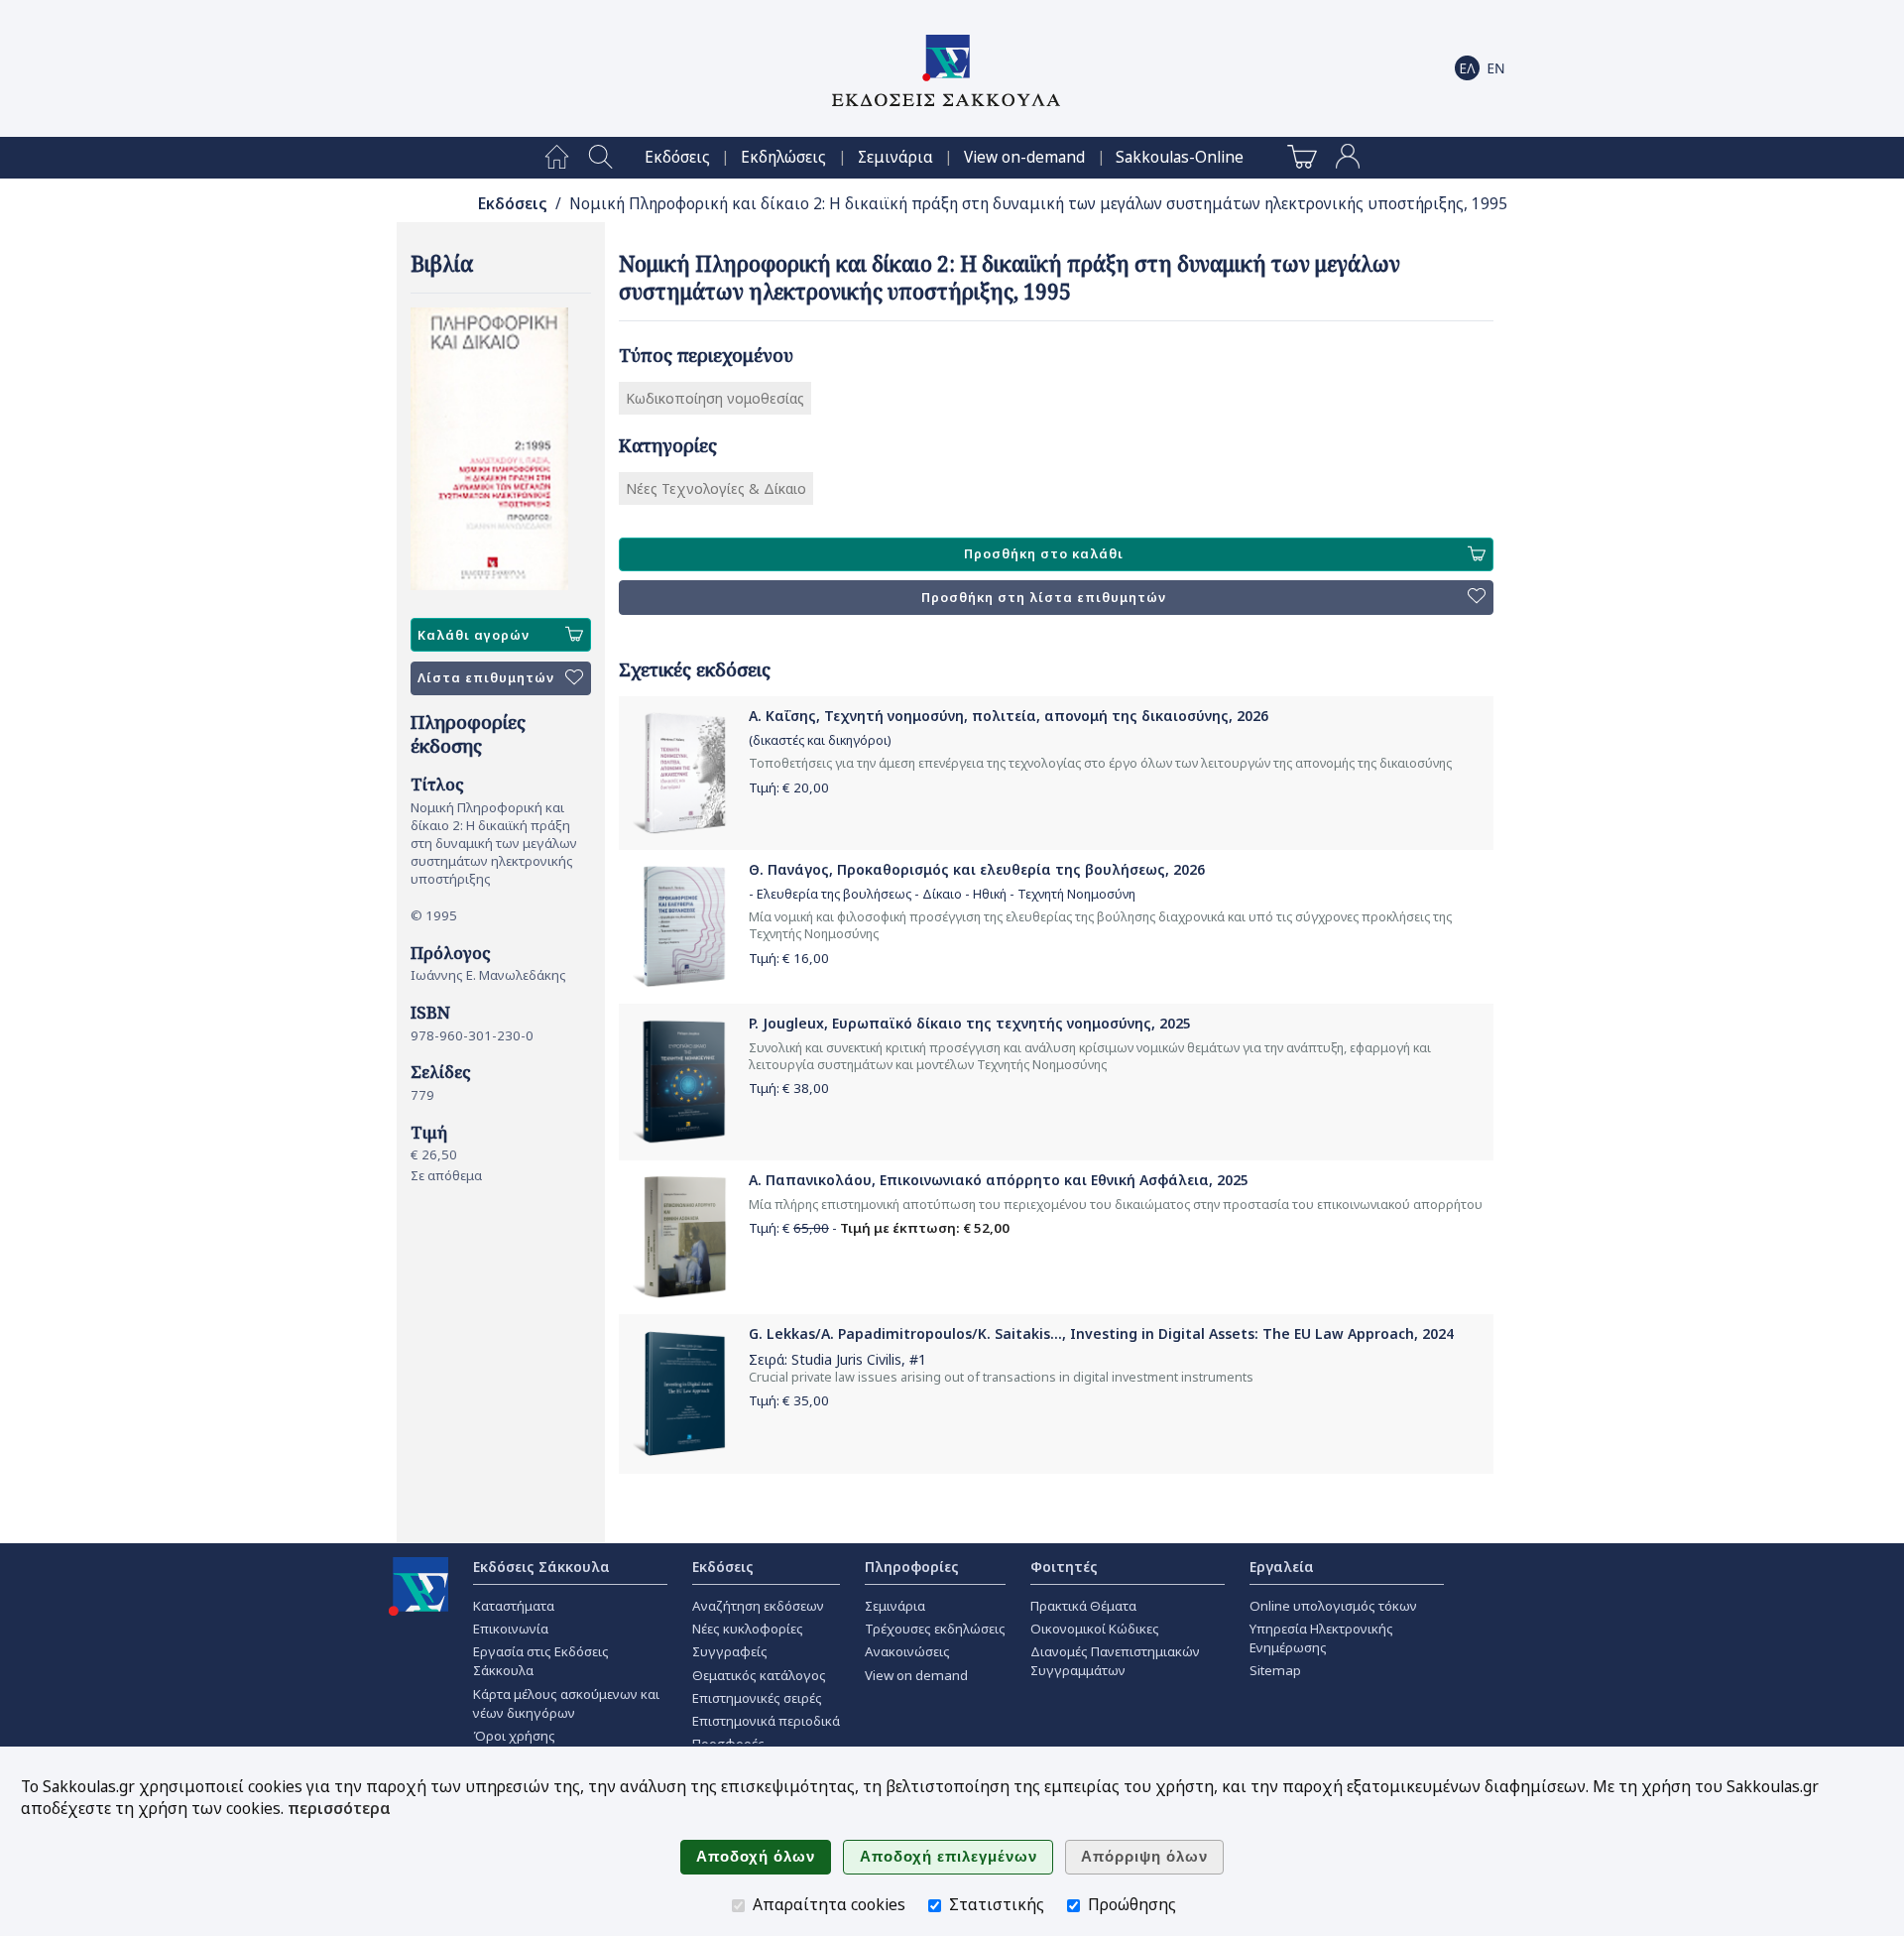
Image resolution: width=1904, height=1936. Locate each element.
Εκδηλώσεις (783, 157)
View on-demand (1024, 157)
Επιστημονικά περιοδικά (766, 1721)
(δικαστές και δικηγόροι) (820, 740)
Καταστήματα (514, 1606)
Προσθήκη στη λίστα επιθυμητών (1044, 598)
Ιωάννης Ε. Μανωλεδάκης (488, 975)
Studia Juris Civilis (846, 1359)
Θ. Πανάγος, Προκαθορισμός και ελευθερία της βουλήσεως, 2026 (977, 869)
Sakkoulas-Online (1180, 157)
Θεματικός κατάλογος (759, 1675)
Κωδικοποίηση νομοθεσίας (715, 398)
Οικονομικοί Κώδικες (1095, 1629)
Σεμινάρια (895, 157)
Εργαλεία (1282, 1567)
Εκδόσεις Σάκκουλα (541, 1567)
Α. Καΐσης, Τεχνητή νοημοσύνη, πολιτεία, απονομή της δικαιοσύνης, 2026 (1009, 716)
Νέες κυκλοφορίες (748, 1629)
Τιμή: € (789, 787)
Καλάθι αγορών (474, 635)
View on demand (916, 1675)
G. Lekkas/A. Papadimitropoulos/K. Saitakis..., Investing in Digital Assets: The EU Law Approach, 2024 (1101, 1333)
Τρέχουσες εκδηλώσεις (935, 1629)
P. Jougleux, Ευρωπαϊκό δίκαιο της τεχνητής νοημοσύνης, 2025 (970, 1023)
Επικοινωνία (511, 1629)
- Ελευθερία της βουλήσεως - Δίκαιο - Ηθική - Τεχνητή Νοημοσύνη (942, 894)
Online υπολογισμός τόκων (1333, 1606)
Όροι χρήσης (514, 1736)
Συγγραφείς (730, 1651)
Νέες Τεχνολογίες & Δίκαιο (716, 488)
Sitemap (1275, 1670)
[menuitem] (557, 158)
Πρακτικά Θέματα (1083, 1606)
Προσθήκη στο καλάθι (1044, 554)
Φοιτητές (1064, 1567)
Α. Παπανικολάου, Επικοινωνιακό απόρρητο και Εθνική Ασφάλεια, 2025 (999, 1180)
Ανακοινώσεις (907, 1651)
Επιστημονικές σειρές (757, 1698)
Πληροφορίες (912, 1567)
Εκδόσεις (677, 157)
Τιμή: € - (879, 1228)
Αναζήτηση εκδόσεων (758, 1606)
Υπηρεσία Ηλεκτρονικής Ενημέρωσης (1321, 1638)
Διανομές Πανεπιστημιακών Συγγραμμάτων (1115, 1661)
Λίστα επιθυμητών (486, 678)
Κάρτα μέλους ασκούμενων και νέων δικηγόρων (566, 1703)
